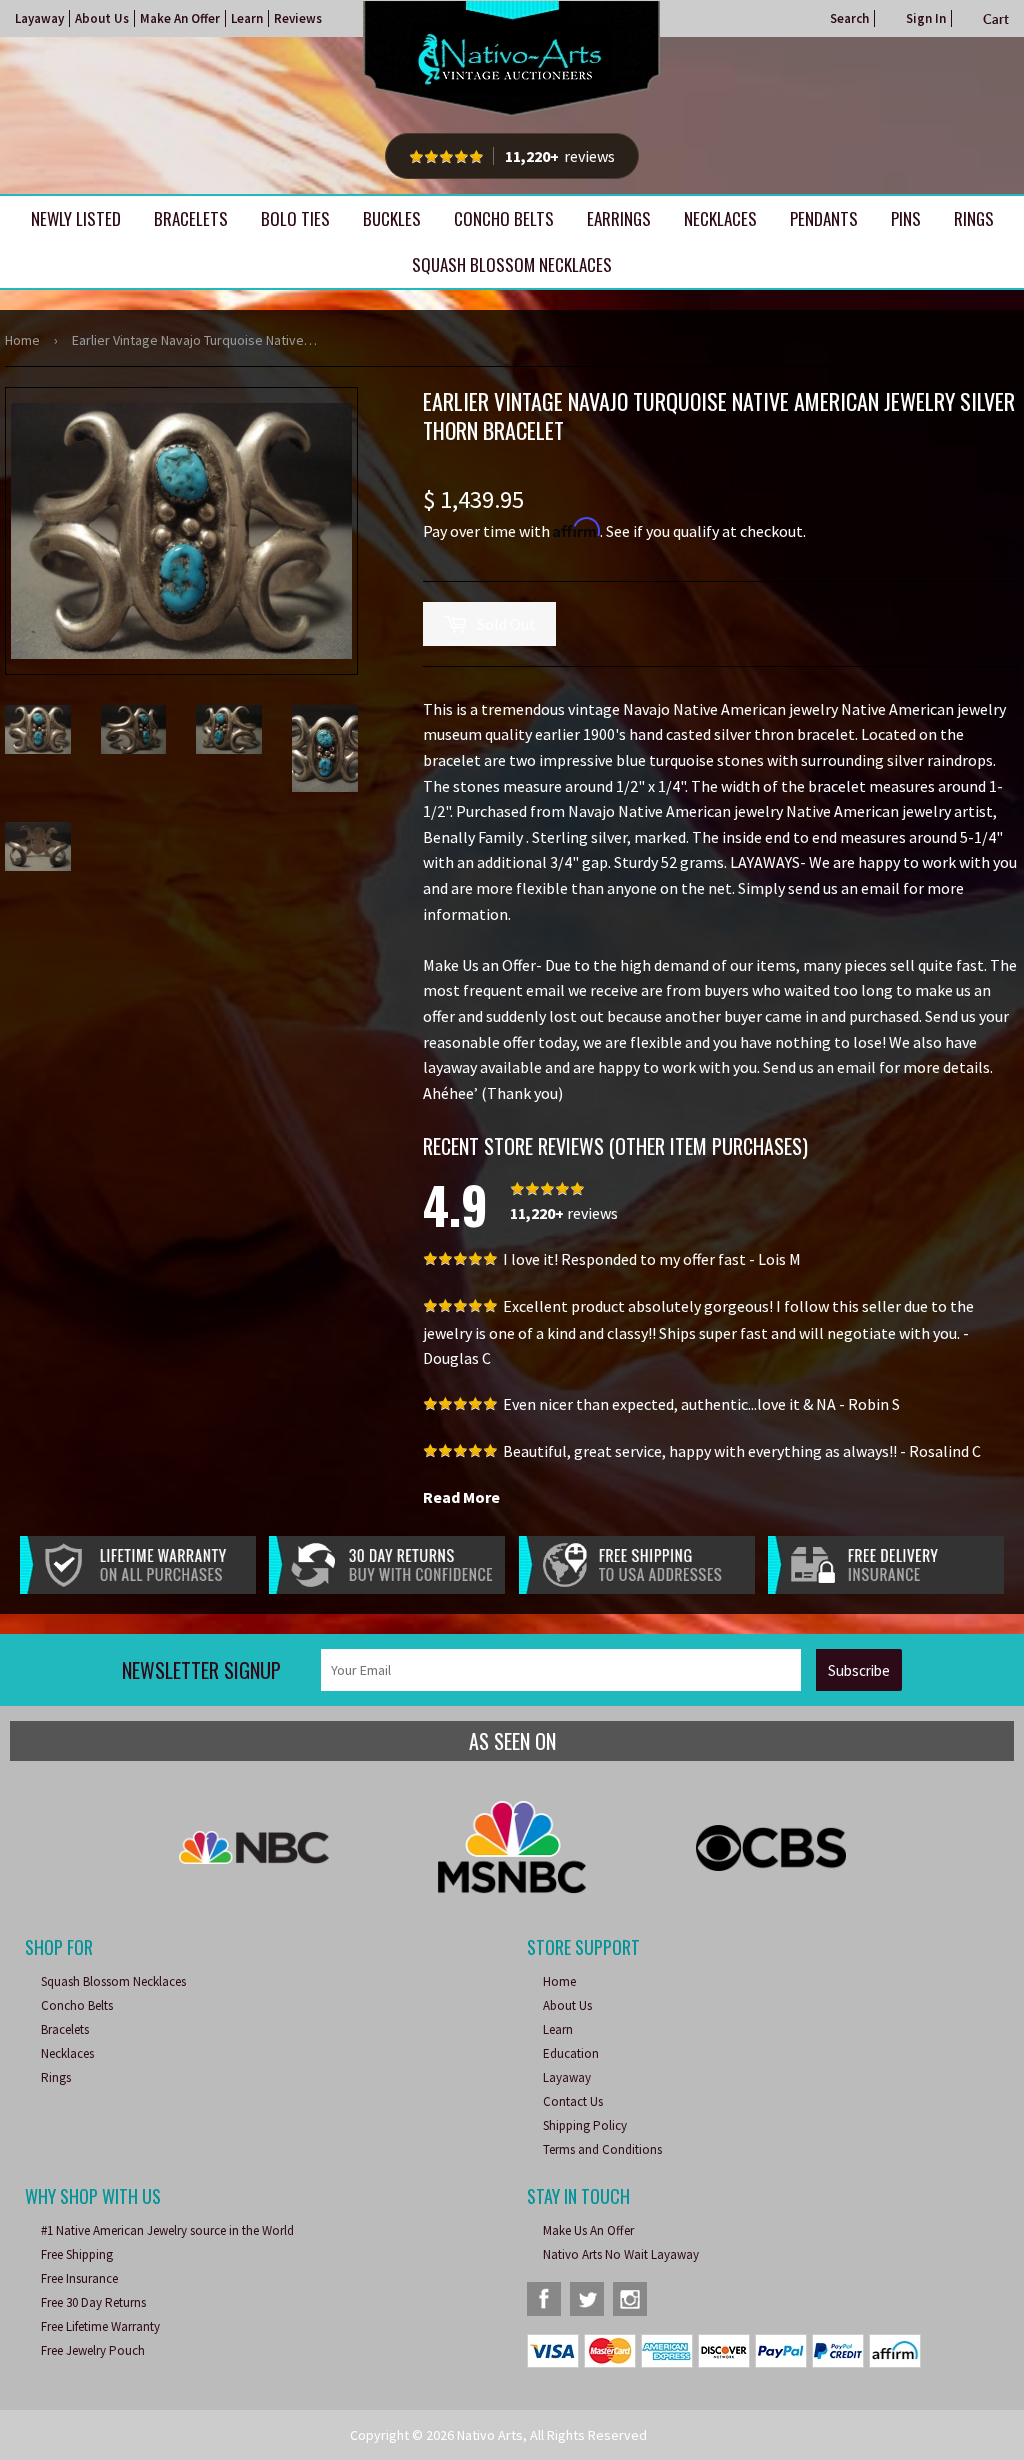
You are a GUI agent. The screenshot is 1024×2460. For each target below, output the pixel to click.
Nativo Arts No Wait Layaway (621, 2254)
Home (22, 340)
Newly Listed (76, 218)
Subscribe (859, 1670)
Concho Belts (504, 218)
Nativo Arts (490, 2435)
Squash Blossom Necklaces (512, 264)
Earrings (619, 218)
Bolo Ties (295, 218)
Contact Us (573, 2101)
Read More (461, 1497)
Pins (906, 218)
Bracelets (191, 218)
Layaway (39, 18)
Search (849, 18)
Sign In (926, 18)
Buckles (392, 218)
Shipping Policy (585, 2125)
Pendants (824, 218)
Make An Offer (180, 18)
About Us (102, 18)
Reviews (298, 18)
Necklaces (720, 218)
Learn (247, 18)
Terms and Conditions (602, 2149)
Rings (974, 218)
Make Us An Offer (588, 2230)
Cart (996, 19)
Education (571, 2053)
